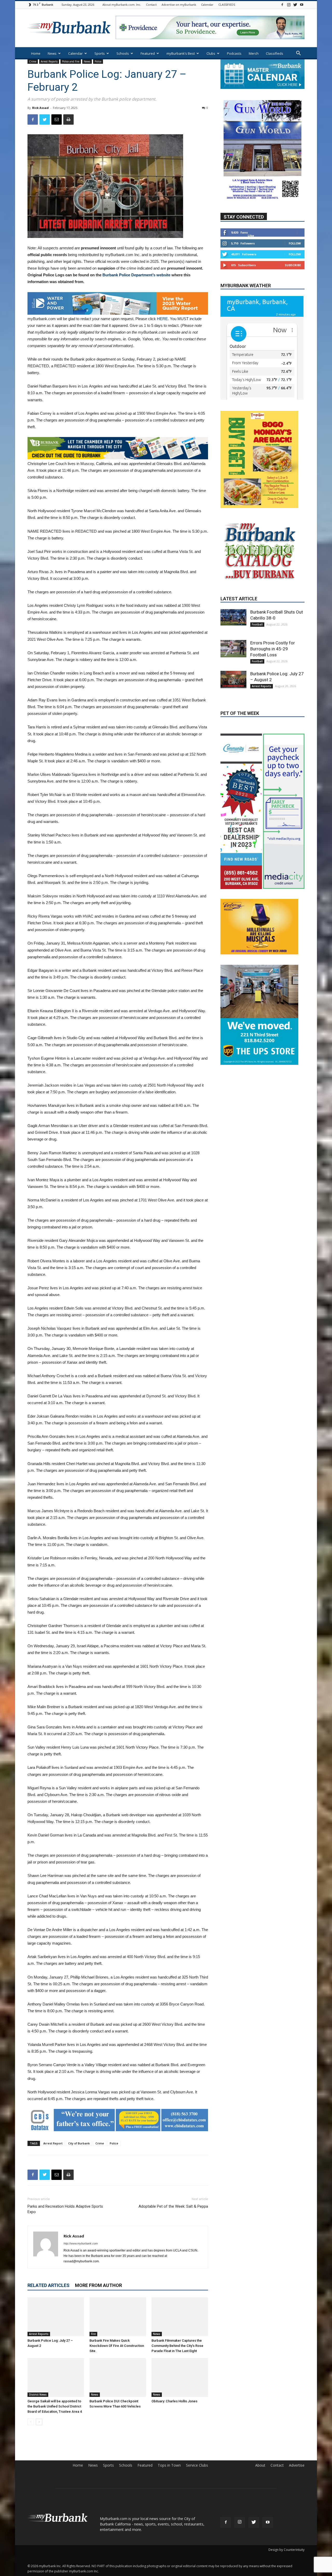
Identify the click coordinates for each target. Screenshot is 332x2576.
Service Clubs (197, 2465)
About (260, 2465)
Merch (254, 53)
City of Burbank (79, 2143)
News (52, 53)
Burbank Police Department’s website (136, 275)
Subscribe (293, 265)
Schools (123, 53)
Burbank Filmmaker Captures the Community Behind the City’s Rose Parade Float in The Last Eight (177, 2346)
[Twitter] (295, 5)
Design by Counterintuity (286, 2550)
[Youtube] (302, 5)
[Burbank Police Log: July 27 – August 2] (56, 2317)
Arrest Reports (49, 61)
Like (251, 235)
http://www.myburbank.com (81, 2243)
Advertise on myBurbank (179, 5)
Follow (295, 243)
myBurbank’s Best (181, 53)
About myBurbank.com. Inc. (122, 5)
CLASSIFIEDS (227, 5)
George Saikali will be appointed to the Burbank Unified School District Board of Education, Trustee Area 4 (55, 2406)
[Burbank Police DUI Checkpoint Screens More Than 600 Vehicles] (118, 2377)
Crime (33, 61)
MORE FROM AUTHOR (98, 2285)
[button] (298, 54)
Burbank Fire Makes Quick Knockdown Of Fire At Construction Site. (117, 2346)
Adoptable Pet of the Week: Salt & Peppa (173, 2206)
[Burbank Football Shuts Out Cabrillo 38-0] (233, 641)
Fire (93, 2334)
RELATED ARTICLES (49, 2285)
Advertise (297, 2465)
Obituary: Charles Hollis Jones (174, 2401)
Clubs (211, 53)
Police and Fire (71, 61)
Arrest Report (53, 2143)
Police (98, 61)
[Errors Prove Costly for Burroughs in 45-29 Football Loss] (233, 673)
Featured (148, 53)
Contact (151, 5)
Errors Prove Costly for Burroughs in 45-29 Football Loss (273, 673)
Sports (100, 53)
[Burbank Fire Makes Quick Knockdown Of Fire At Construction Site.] (118, 2317)
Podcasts (234, 53)
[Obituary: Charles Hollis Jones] (180, 2377)
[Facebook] (282, 5)
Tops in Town (169, 2465)
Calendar (207, 5)
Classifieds (275, 53)
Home (36, 53)
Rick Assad (40, 108)
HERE (162, 319)
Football (257, 649)
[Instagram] (289, 5)
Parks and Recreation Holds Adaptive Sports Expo (65, 2209)
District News (38, 2395)
